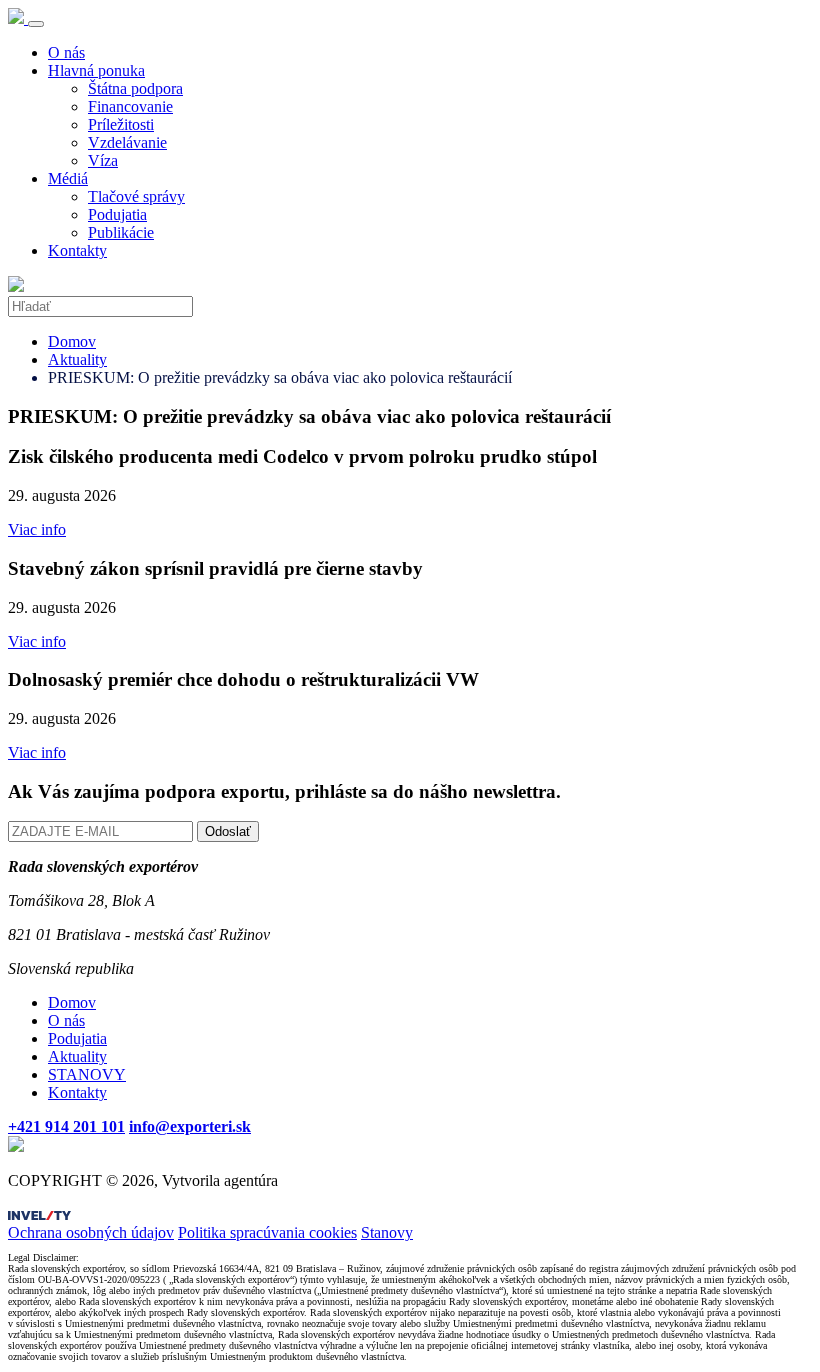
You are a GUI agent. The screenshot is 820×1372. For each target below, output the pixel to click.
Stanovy (387, 1232)
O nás (66, 52)
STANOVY (87, 1074)
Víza (103, 160)
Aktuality (77, 359)
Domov (72, 341)
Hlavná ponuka (96, 70)
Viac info (37, 529)
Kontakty (77, 250)
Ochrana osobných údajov (91, 1232)
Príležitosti (121, 124)
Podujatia (117, 214)
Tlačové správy (136, 196)
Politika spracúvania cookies (267, 1232)
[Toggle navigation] (36, 24)
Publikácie (121, 232)
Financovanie (130, 106)
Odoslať (228, 831)
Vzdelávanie (127, 142)
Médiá (68, 178)
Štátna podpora (135, 88)
